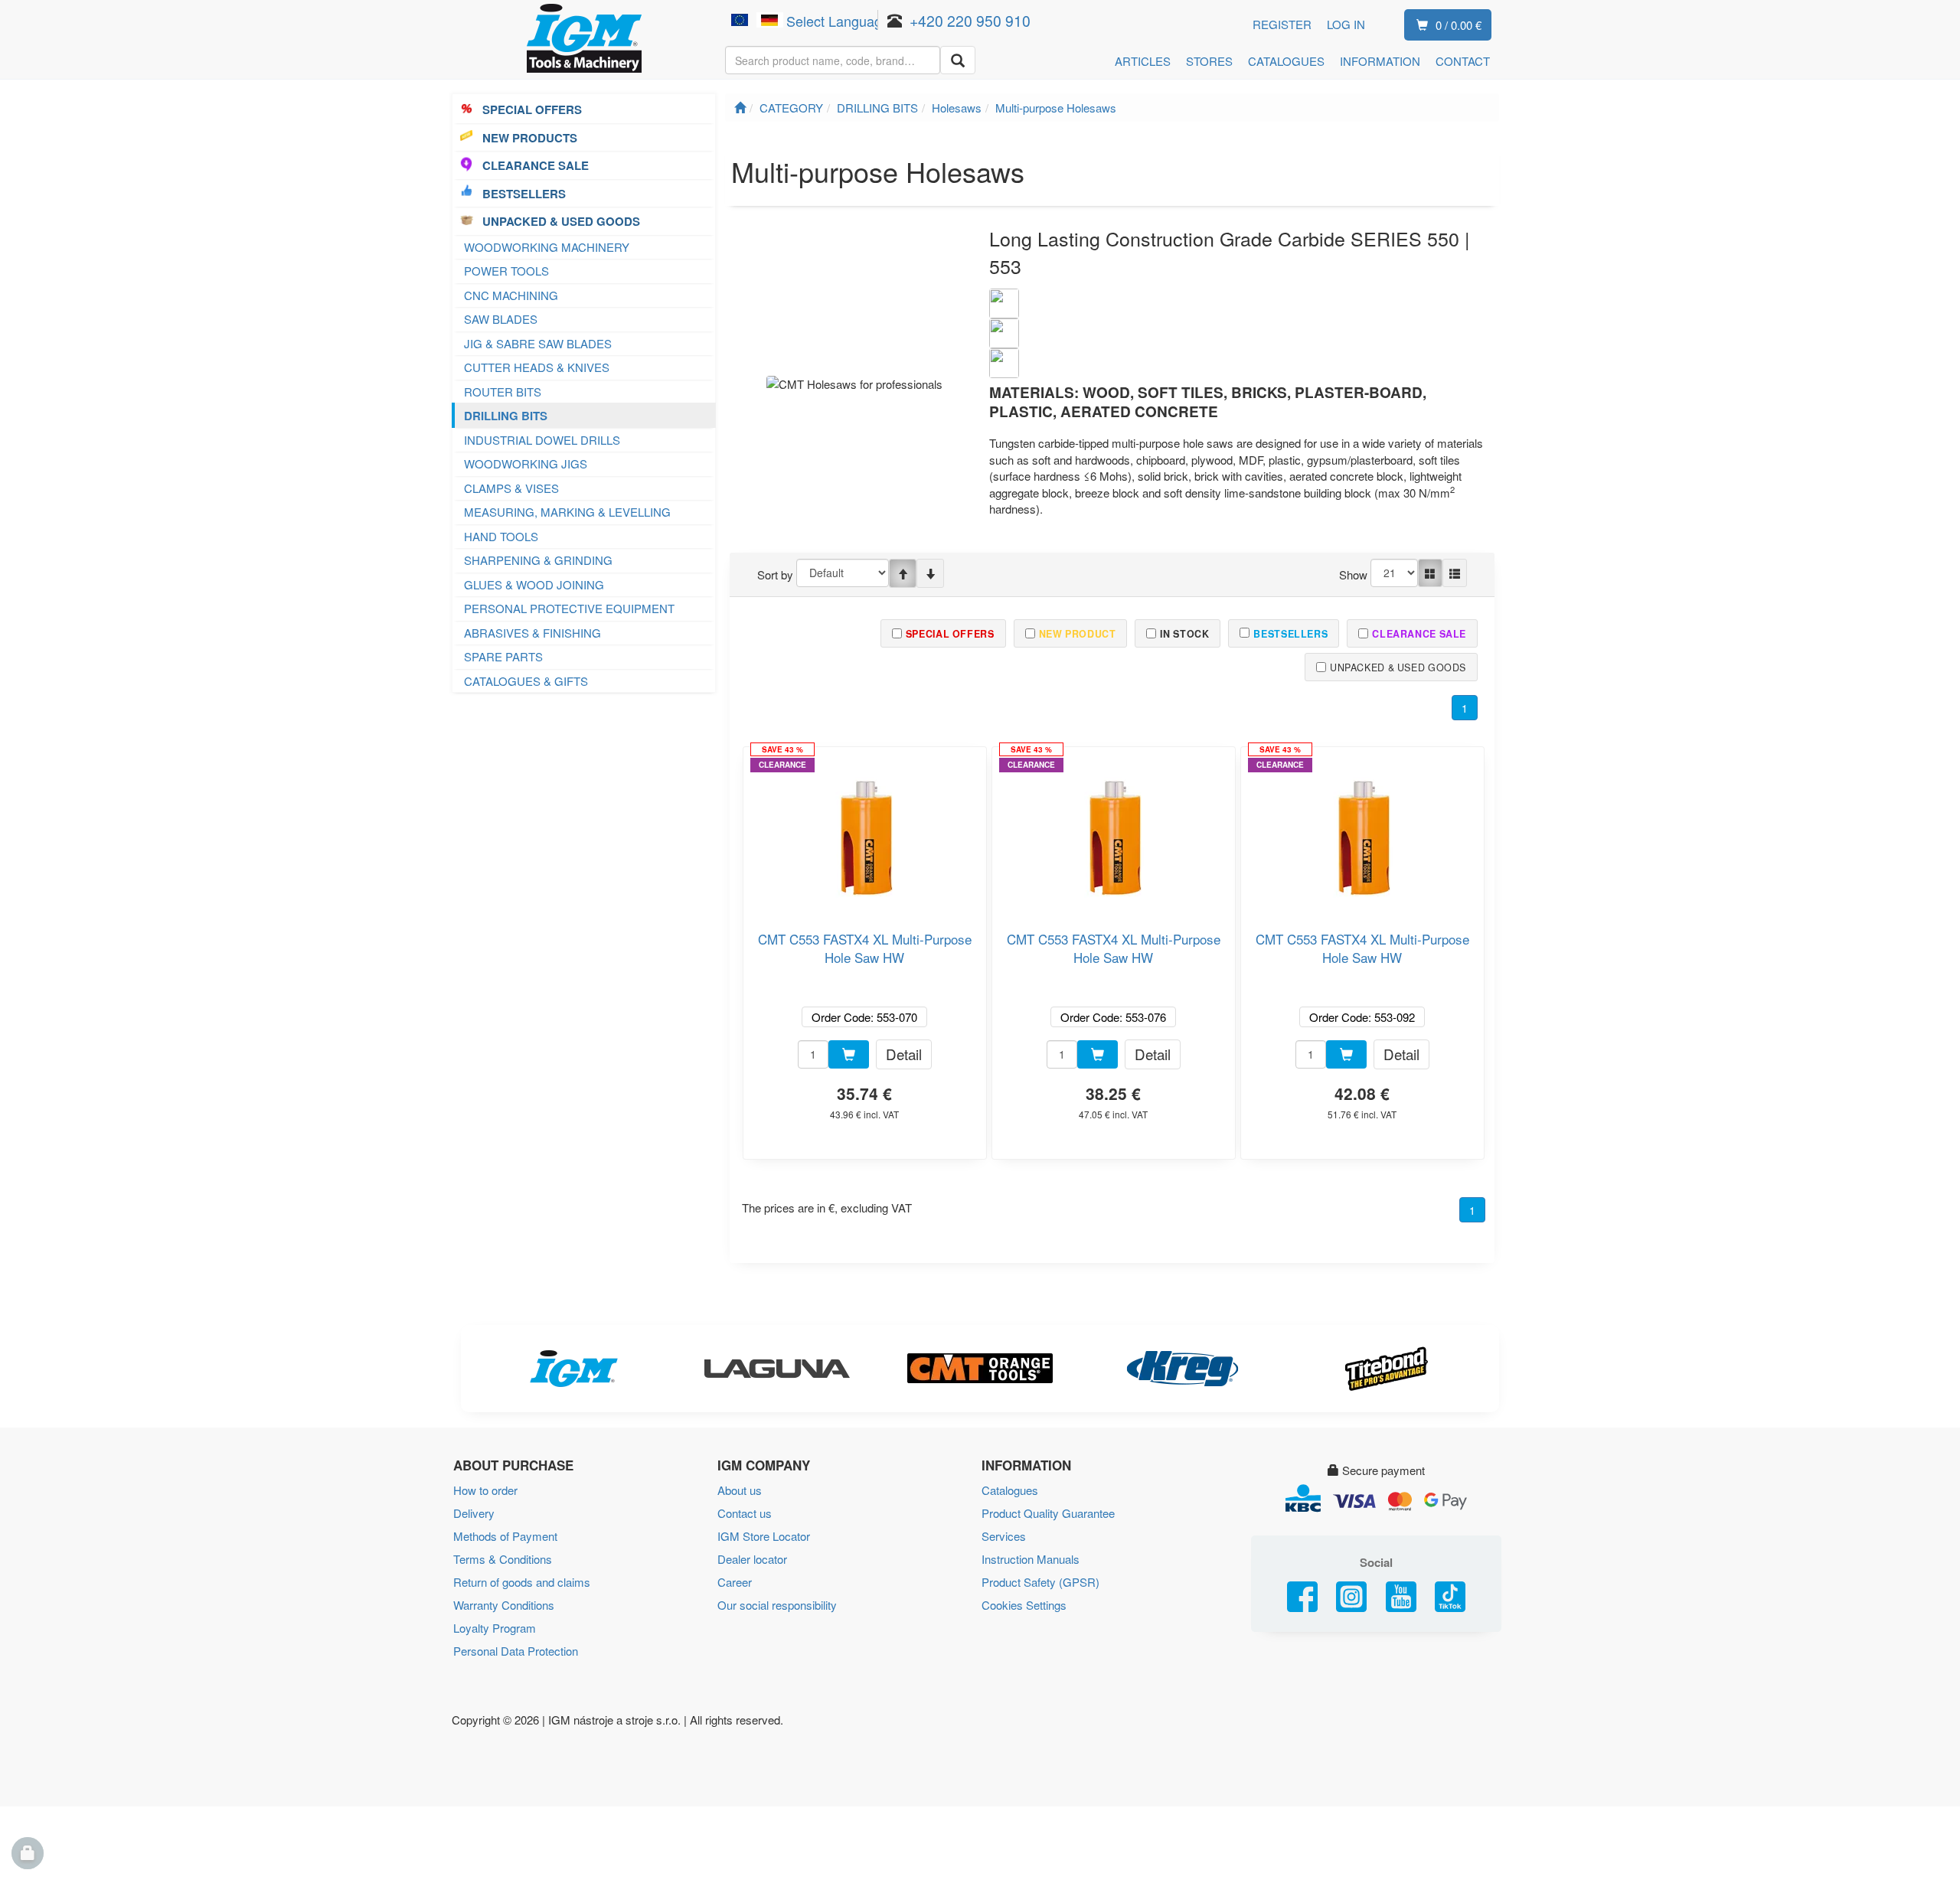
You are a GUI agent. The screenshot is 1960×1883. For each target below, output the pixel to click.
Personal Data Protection (516, 1651)
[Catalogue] (1430, 573)
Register (1282, 24)
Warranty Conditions (504, 1605)
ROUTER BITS (503, 392)
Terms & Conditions (503, 1559)
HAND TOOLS (501, 536)
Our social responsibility (777, 1605)
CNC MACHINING (511, 295)
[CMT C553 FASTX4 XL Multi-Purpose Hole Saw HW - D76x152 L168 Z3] (1113, 832)
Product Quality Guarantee (1048, 1513)
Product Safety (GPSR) (1040, 1582)
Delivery (474, 1513)
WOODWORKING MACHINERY (547, 247)
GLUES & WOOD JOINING (534, 584)
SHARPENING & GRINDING (538, 560)
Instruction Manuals (1031, 1559)
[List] (1455, 573)
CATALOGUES (1286, 61)
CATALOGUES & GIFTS (526, 681)
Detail (904, 1054)
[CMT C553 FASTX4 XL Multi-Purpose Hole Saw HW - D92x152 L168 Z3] (1362, 832)
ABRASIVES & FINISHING (532, 633)
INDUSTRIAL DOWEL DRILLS (542, 440)
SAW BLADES (501, 319)
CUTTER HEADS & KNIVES (537, 367)
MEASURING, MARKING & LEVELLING (567, 512)
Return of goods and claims (522, 1582)
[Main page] (740, 108)
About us (740, 1490)
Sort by (775, 574)
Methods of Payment (505, 1536)
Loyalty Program (495, 1628)
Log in (1346, 24)
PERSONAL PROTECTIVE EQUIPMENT (569, 608)
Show (1353, 574)
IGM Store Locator (764, 1536)
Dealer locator (752, 1559)
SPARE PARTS (503, 656)
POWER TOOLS (506, 271)
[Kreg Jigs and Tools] (1183, 1369)
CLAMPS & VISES (511, 488)
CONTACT (1463, 61)
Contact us (745, 1513)
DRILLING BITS (506, 416)
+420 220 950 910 (970, 20)
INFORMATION (1380, 61)
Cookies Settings (1024, 1605)
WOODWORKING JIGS (526, 463)
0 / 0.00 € (1459, 25)
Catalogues (1010, 1490)
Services (1004, 1536)
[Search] (958, 60)
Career (735, 1582)
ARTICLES (1143, 61)
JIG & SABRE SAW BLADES (538, 343)
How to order (485, 1490)
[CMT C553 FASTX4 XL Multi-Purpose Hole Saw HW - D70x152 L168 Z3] (864, 832)
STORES (1209, 61)
